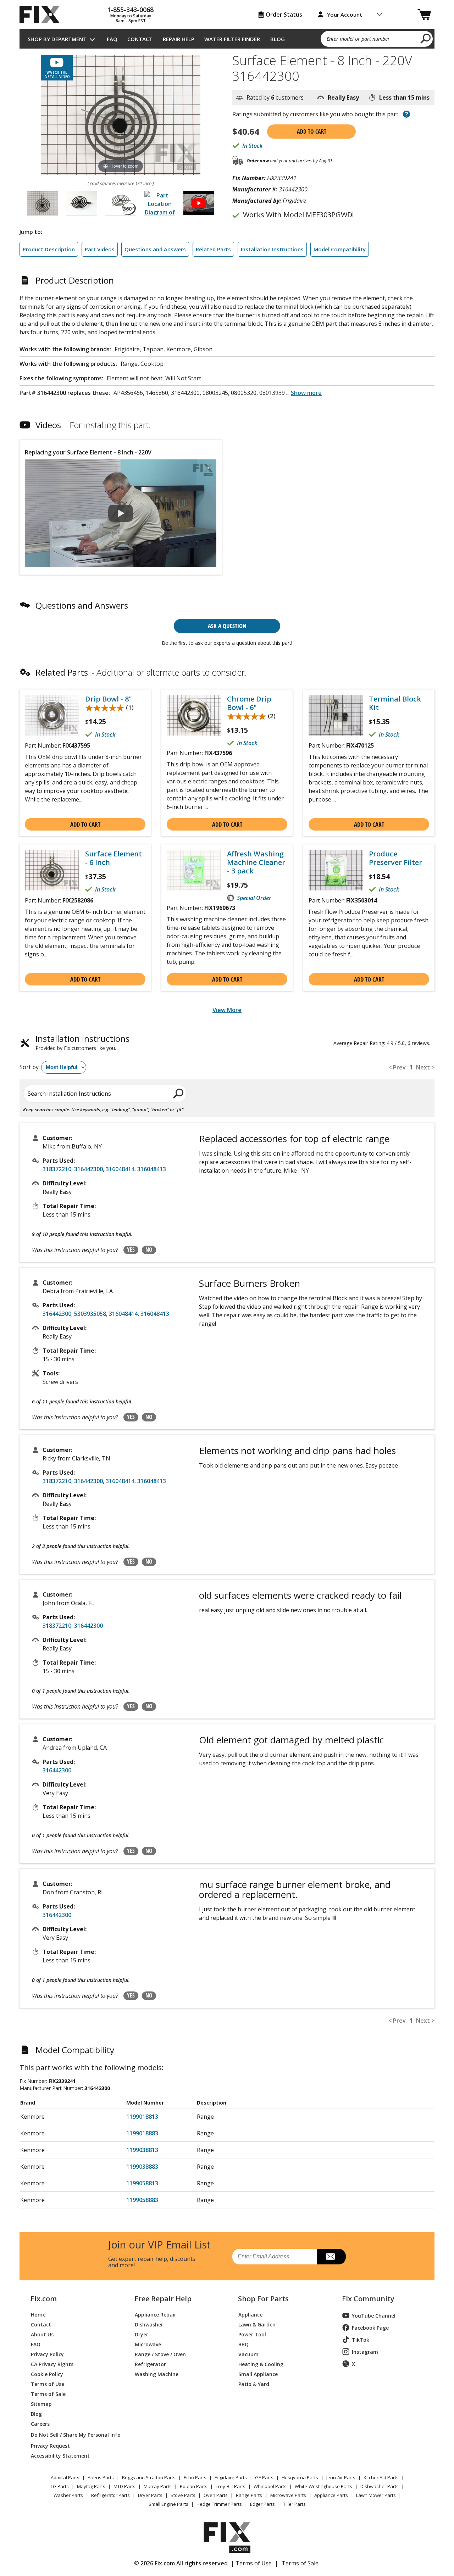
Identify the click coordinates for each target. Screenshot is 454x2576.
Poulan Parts (194, 2486)
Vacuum (248, 2354)
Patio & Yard (254, 2384)
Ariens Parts (101, 2477)
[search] (426, 38)
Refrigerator (150, 2364)
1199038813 (142, 2150)
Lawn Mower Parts (376, 2495)
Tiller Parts (294, 2504)
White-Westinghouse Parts (323, 2486)
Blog (278, 39)
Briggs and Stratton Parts (149, 2477)
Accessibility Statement (60, 2455)
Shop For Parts (263, 2299)
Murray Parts (158, 2486)
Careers (40, 2423)
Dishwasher (149, 2324)
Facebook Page (370, 2328)
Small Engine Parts (168, 2504)
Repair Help (179, 39)
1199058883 (142, 2200)
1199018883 (142, 2133)
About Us (42, 2334)
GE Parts (264, 2477)
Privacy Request (50, 2445)
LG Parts (60, 2486)
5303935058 (90, 1314)
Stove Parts (183, 2495)
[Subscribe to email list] (331, 2257)
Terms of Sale (48, 2394)
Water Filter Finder (232, 39)
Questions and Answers (155, 249)
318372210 (57, 1169)
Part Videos (100, 249)
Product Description (49, 249)
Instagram (365, 2352)
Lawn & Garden (257, 2324)
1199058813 (142, 2183)
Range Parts (249, 2495)
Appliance (250, 2314)
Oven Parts (216, 2495)
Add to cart (312, 132)
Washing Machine (157, 2374)
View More (227, 1010)
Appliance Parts (331, 2495)
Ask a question (227, 626)
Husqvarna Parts (300, 2477)
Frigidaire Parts (231, 2477)
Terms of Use (48, 2384)
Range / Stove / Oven (160, 2354)
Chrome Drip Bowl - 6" (249, 703)
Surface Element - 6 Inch (113, 858)
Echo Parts (195, 2477)
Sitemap (41, 2404)
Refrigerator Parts (110, 2495)
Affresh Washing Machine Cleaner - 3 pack (256, 862)
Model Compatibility (340, 249)
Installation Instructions (272, 249)
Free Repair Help (163, 2299)
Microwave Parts (288, 2495)
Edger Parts (262, 2504)
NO (149, 1250)
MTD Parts (124, 2486)
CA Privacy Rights (52, 2364)
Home (38, 2314)
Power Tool (252, 2334)
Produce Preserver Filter (395, 858)
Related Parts (213, 249)
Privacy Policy (47, 2354)
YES (131, 1250)
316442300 (88, 1169)
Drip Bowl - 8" (109, 699)
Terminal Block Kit (395, 703)
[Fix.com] (43, 15)
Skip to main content (227, 28)
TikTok (361, 2340)
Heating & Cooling (261, 2364)
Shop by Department (57, 39)
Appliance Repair (156, 2314)
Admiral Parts (65, 2477)
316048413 (152, 1169)
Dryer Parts (150, 2495)
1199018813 (142, 2117)
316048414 (120, 1169)
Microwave (148, 2344)
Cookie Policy (47, 2374)
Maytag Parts (91, 2486)
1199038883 (142, 2167)
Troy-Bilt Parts (231, 2486)
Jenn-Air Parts (341, 2477)
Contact (140, 39)
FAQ (112, 39)
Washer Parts (68, 2495)
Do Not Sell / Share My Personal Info (73, 2435)
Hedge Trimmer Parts (219, 2504)
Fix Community (368, 2299)
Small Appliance (258, 2374)
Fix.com (44, 2299)
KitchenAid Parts (381, 2477)
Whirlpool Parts (270, 2486)
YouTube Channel (374, 2316)
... (304, 393)
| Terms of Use (251, 2563)
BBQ (243, 2344)
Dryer (142, 2334)
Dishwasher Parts (380, 2486)
